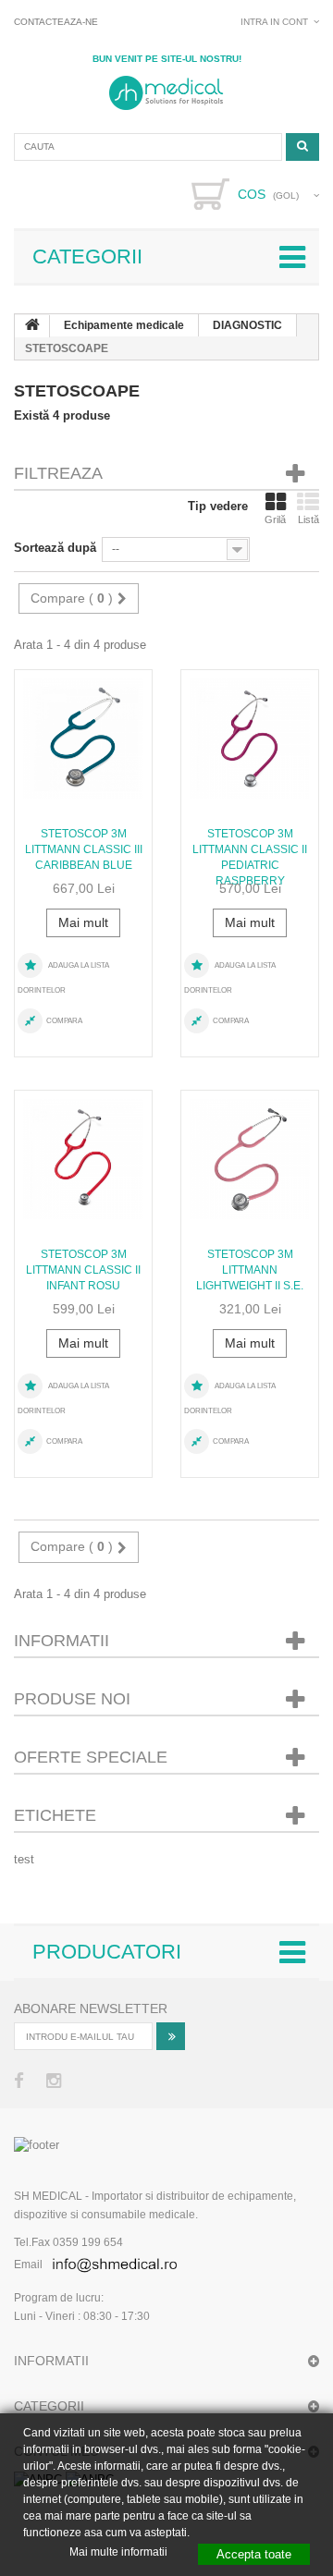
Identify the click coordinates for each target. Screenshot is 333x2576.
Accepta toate (254, 2554)
